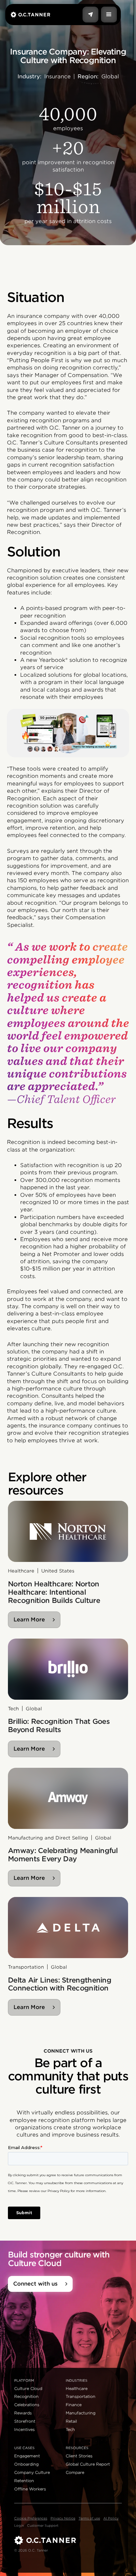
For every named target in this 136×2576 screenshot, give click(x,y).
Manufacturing (81, 2413)
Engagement (27, 2456)
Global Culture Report (88, 2464)
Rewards (23, 2413)
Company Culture (32, 2472)
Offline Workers (30, 2489)
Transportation (81, 2396)
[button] (109, 15)
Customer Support (43, 2525)
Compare (75, 2472)
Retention (24, 2481)
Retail (71, 2421)
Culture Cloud (28, 2388)
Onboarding (26, 2464)
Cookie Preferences (31, 2518)
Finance (74, 2405)
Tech (70, 2429)
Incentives (24, 2429)
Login (19, 2525)
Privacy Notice (63, 2518)
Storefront (25, 2421)
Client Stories (79, 2456)
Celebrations (27, 2405)
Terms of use (89, 2518)
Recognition (26, 2396)
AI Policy (111, 2518)
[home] (30, 14)
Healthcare (77, 2388)
